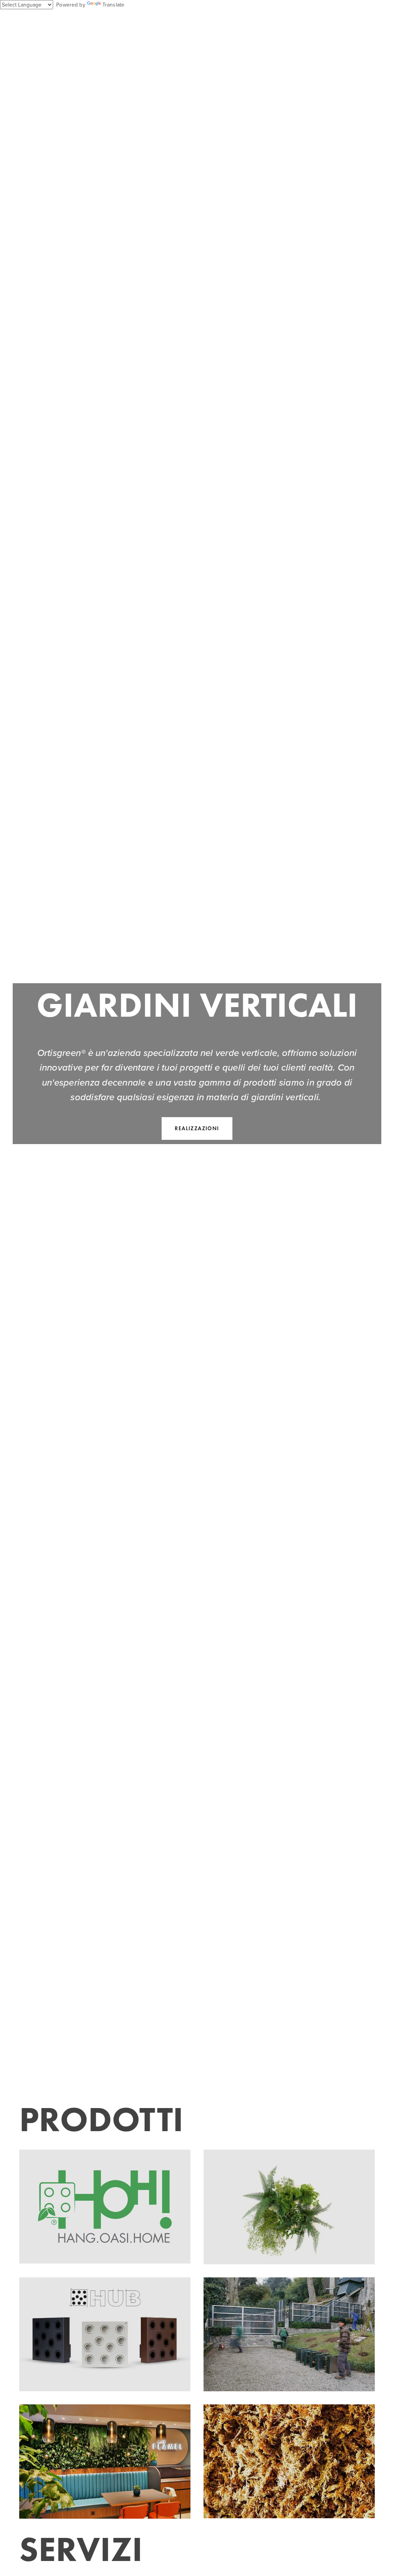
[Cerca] (81, 21)
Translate (113, 5)
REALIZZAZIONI (197, 1128)
